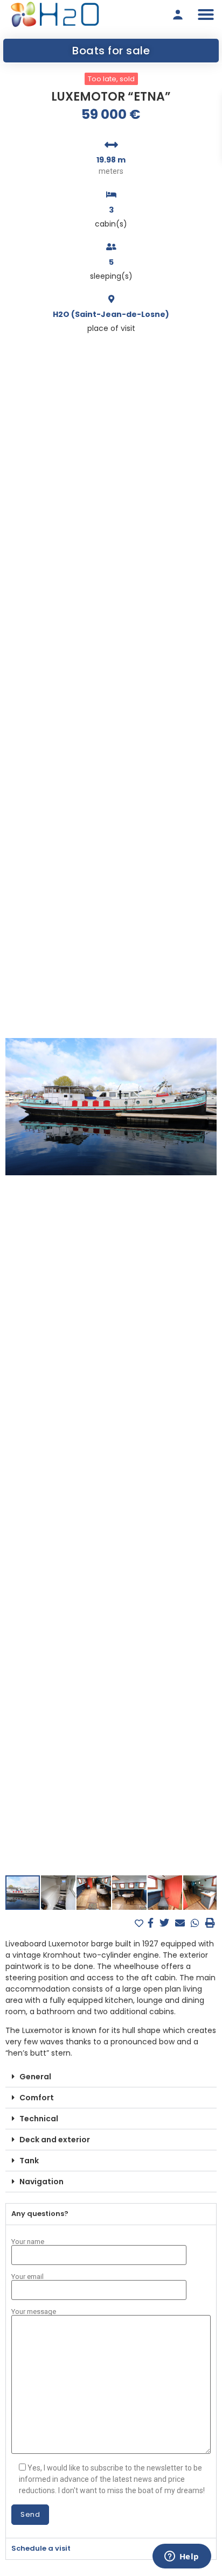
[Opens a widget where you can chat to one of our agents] (182, 2557)
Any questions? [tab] (40, 2214)
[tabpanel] (111, 2381)
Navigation (41, 2182)
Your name (28, 2242)
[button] (206, 15)
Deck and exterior (55, 2140)
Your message (34, 2312)
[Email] (181, 1923)
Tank (29, 2161)
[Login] (178, 15)
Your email (27, 2277)
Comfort (37, 2098)
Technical (39, 2119)
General (35, 2077)
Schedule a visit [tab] (41, 2548)
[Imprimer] (210, 1923)
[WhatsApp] (196, 1923)
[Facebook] (152, 1923)
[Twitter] (166, 1923)
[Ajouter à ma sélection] (140, 1924)
